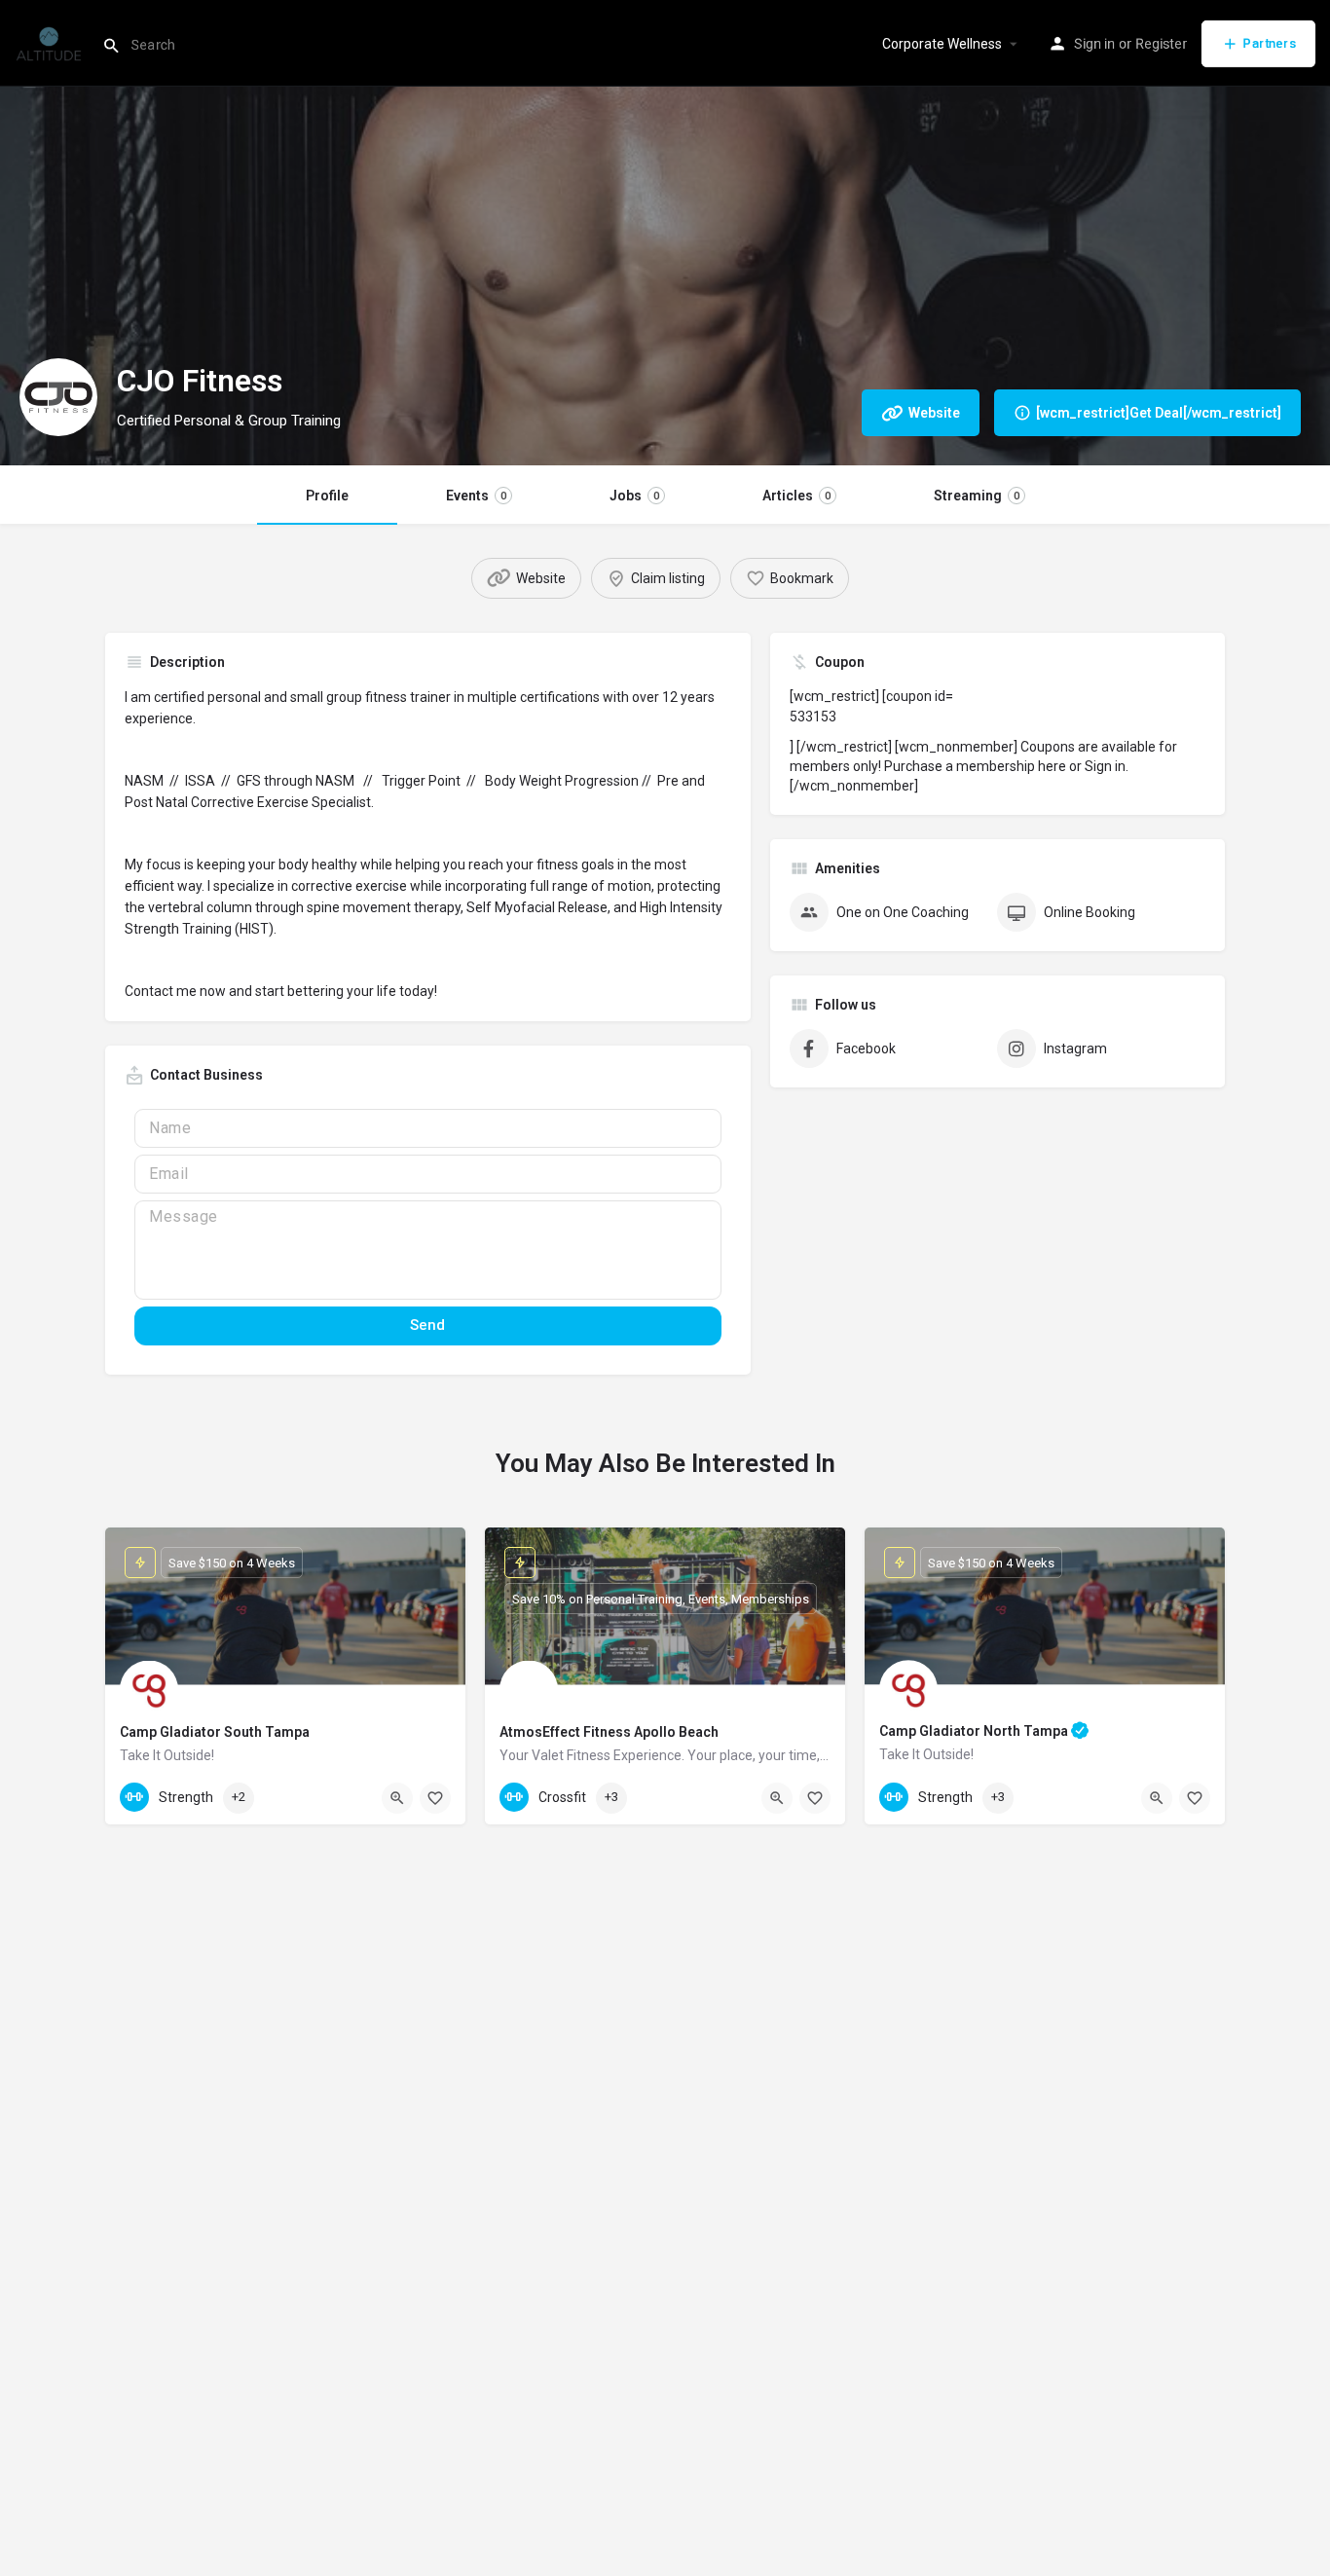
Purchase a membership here (975, 766)
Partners (1270, 43)
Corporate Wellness (942, 44)
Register (1161, 44)
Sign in (1094, 44)
